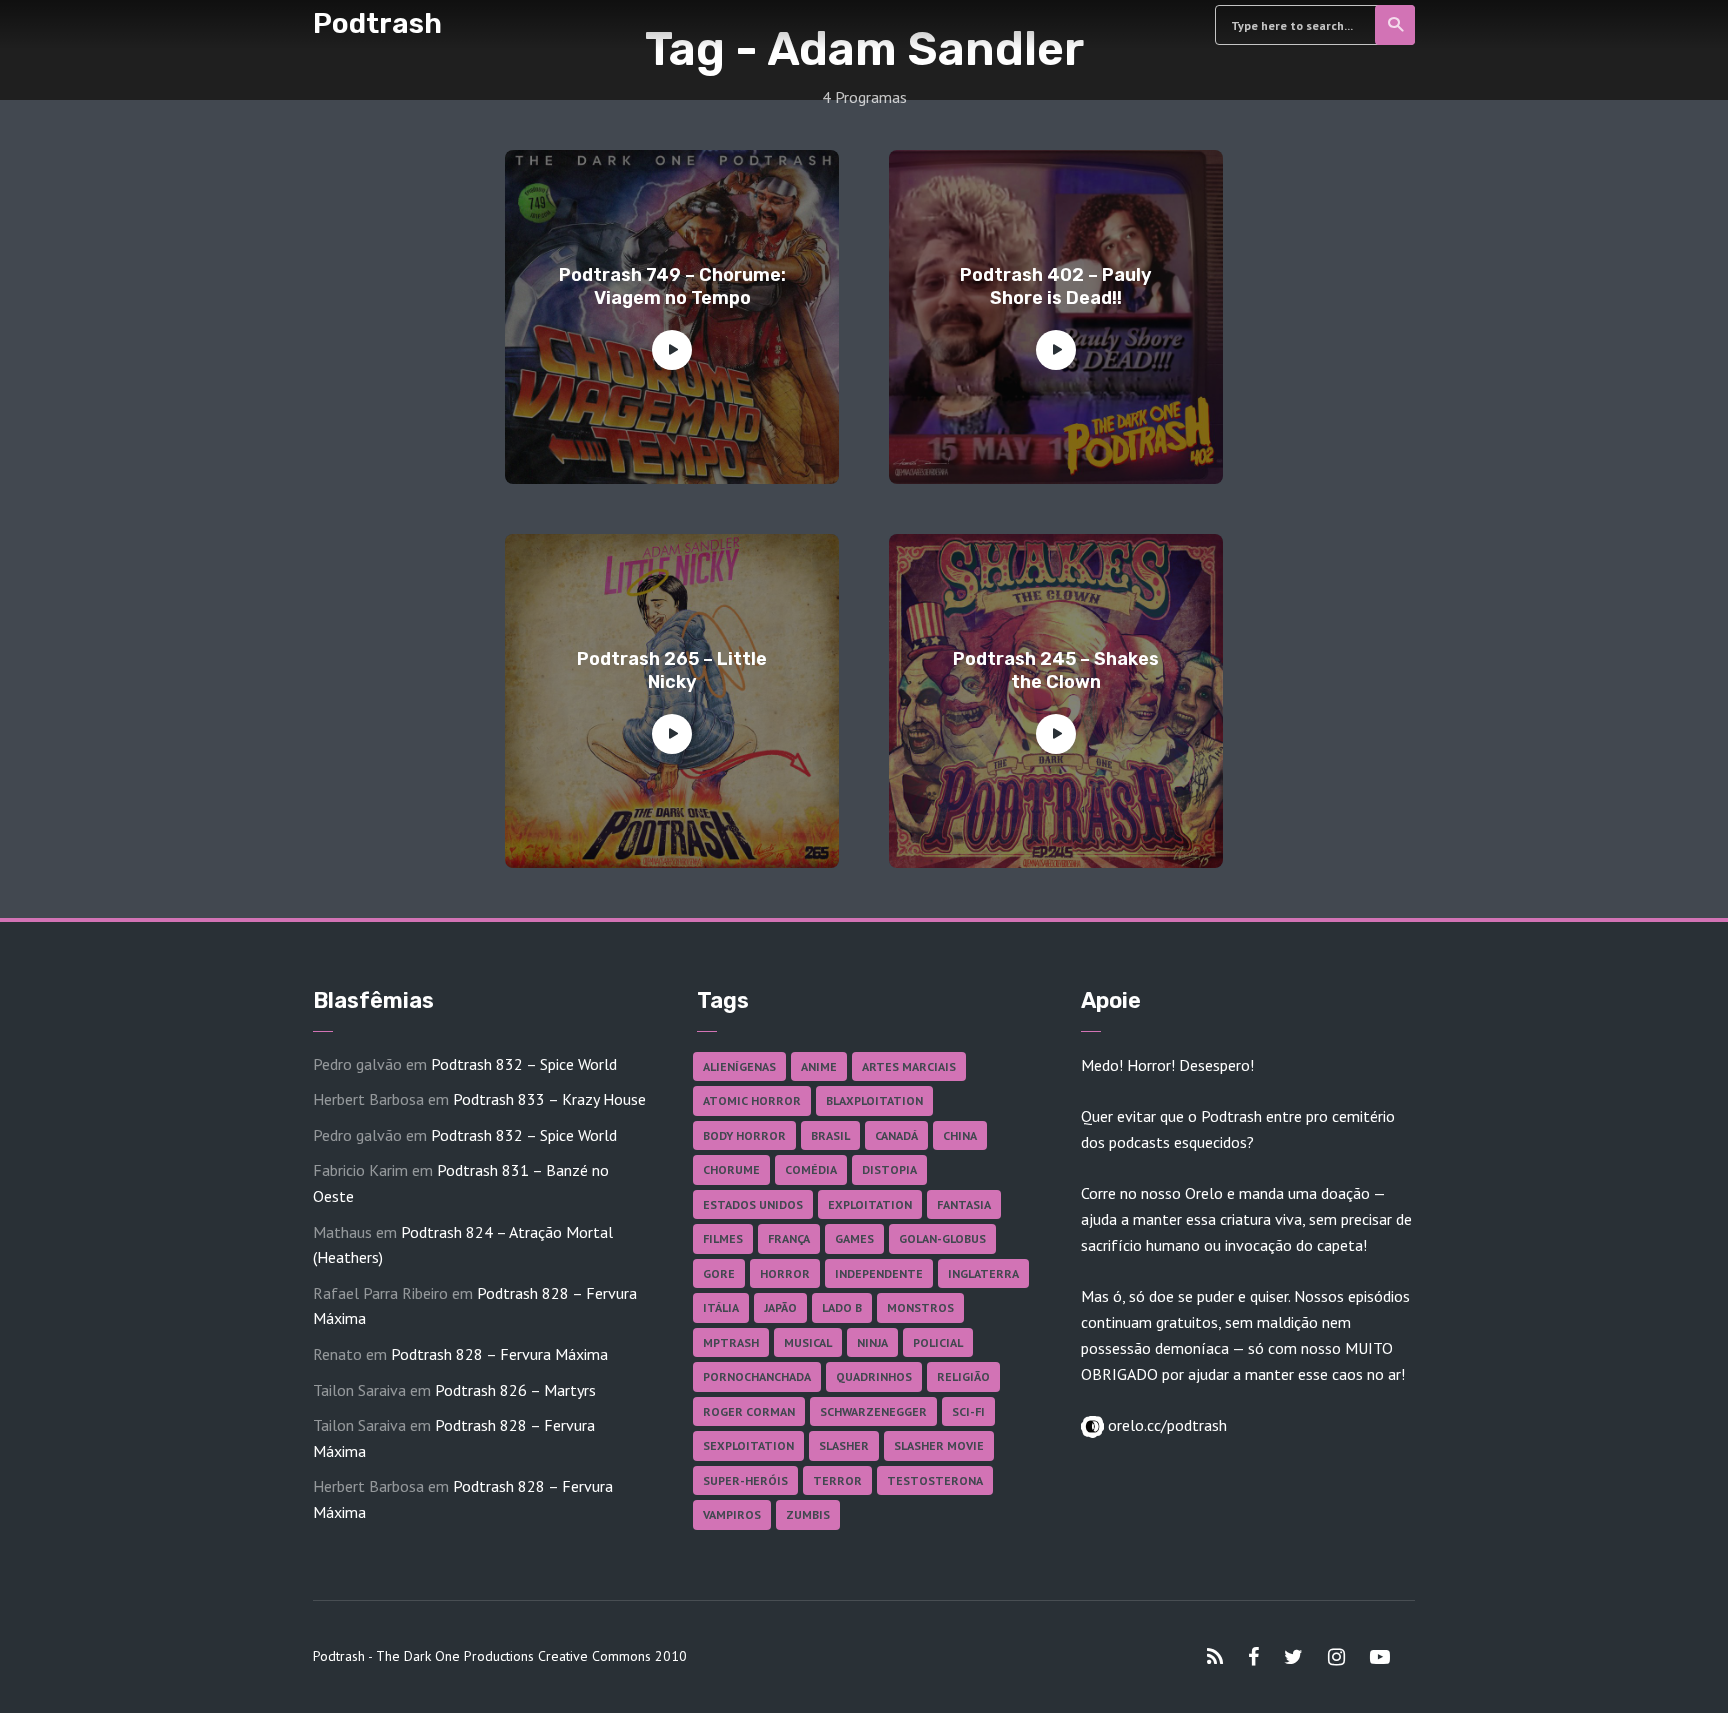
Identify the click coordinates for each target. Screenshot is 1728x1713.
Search (1395, 25)
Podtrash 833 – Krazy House (549, 1099)
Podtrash (377, 23)
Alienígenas (739, 1066)
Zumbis (808, 1514)
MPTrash (731, 1342)
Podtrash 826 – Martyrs (515, 1390)
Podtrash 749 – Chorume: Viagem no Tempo (672, 286)
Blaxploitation (874, 1100)
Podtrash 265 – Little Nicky (672, 670)
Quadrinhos (874, 1376)
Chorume (731, 1169)
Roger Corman (749, 1411)
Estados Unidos (753, 1204)
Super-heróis (745, 1480)
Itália (721, 1307)
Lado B (842, 1307)
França (789, 1238)
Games (854, 1238)
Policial (938, 1342)
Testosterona (935, 1480)
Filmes (723, 1238)
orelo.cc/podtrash (1165, 1425)
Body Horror (744, 1135)
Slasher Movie (939, 1445)
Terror (837, 1480)
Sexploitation (748, 1445)
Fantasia (964, 1204)
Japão (780, 1307)
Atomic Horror (752, 1100)
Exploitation (870, 1204)
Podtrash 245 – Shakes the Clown (1056, 670)
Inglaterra (983, 1273)
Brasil (830, 1135)
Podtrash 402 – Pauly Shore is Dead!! (1056, 286)
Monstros (920, 1307)
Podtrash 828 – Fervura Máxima (499, 1354)
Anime (819, 1066)
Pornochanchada (757, 1376)
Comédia (811, 1169)
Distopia (889, 1169)
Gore (719, 1273)
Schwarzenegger (873, 1411)
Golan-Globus (942, 1238)
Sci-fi (968, 1411)
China (960, 1135)
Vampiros (732, 1514)
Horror (785, 1273)
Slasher (844, 1445)
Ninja (872, 1342)
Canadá (896, 1135)
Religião (963, 1376)
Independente (879, 1273)
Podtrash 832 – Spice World (524, 1064)
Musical (808, 1342)
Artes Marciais (909, 1066)
